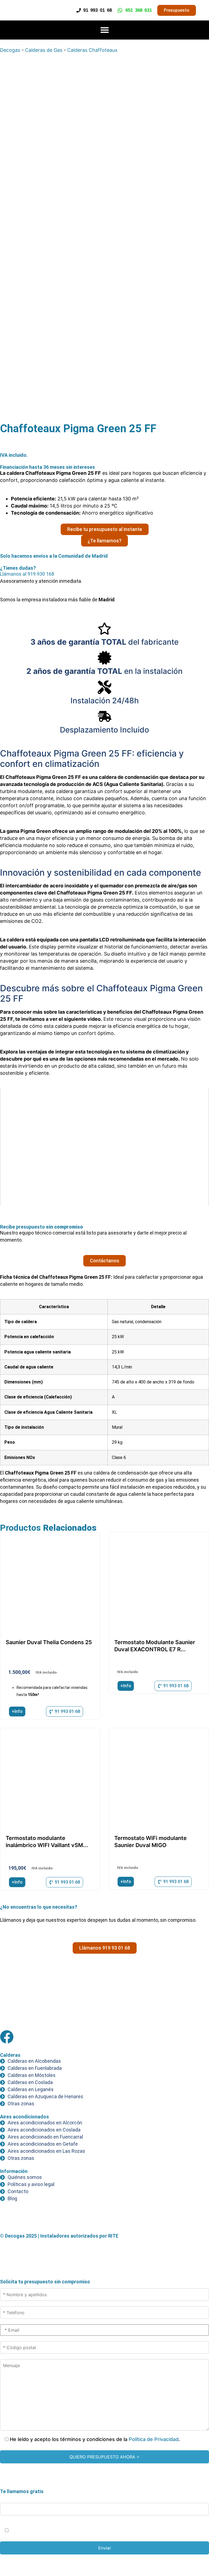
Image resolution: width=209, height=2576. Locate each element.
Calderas (10, 2055)
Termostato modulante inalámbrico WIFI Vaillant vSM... (47, 1842)
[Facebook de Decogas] (7, 2037)
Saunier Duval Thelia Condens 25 (49, 1642)
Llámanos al (27, 574)
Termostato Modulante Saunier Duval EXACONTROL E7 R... (155, 1646)
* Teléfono (12, 2497)
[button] (104, 30)
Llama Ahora (107, 2560)
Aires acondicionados (24, 2117)
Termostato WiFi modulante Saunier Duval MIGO (150, 1842)
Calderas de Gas (44, 50)
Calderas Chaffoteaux (92, 50)
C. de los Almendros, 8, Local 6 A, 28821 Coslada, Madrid (61, 2015)
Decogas (10, 50)
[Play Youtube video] (104, 1147)
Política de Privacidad (154, 2439)
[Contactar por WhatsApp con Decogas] (9, 2261)
